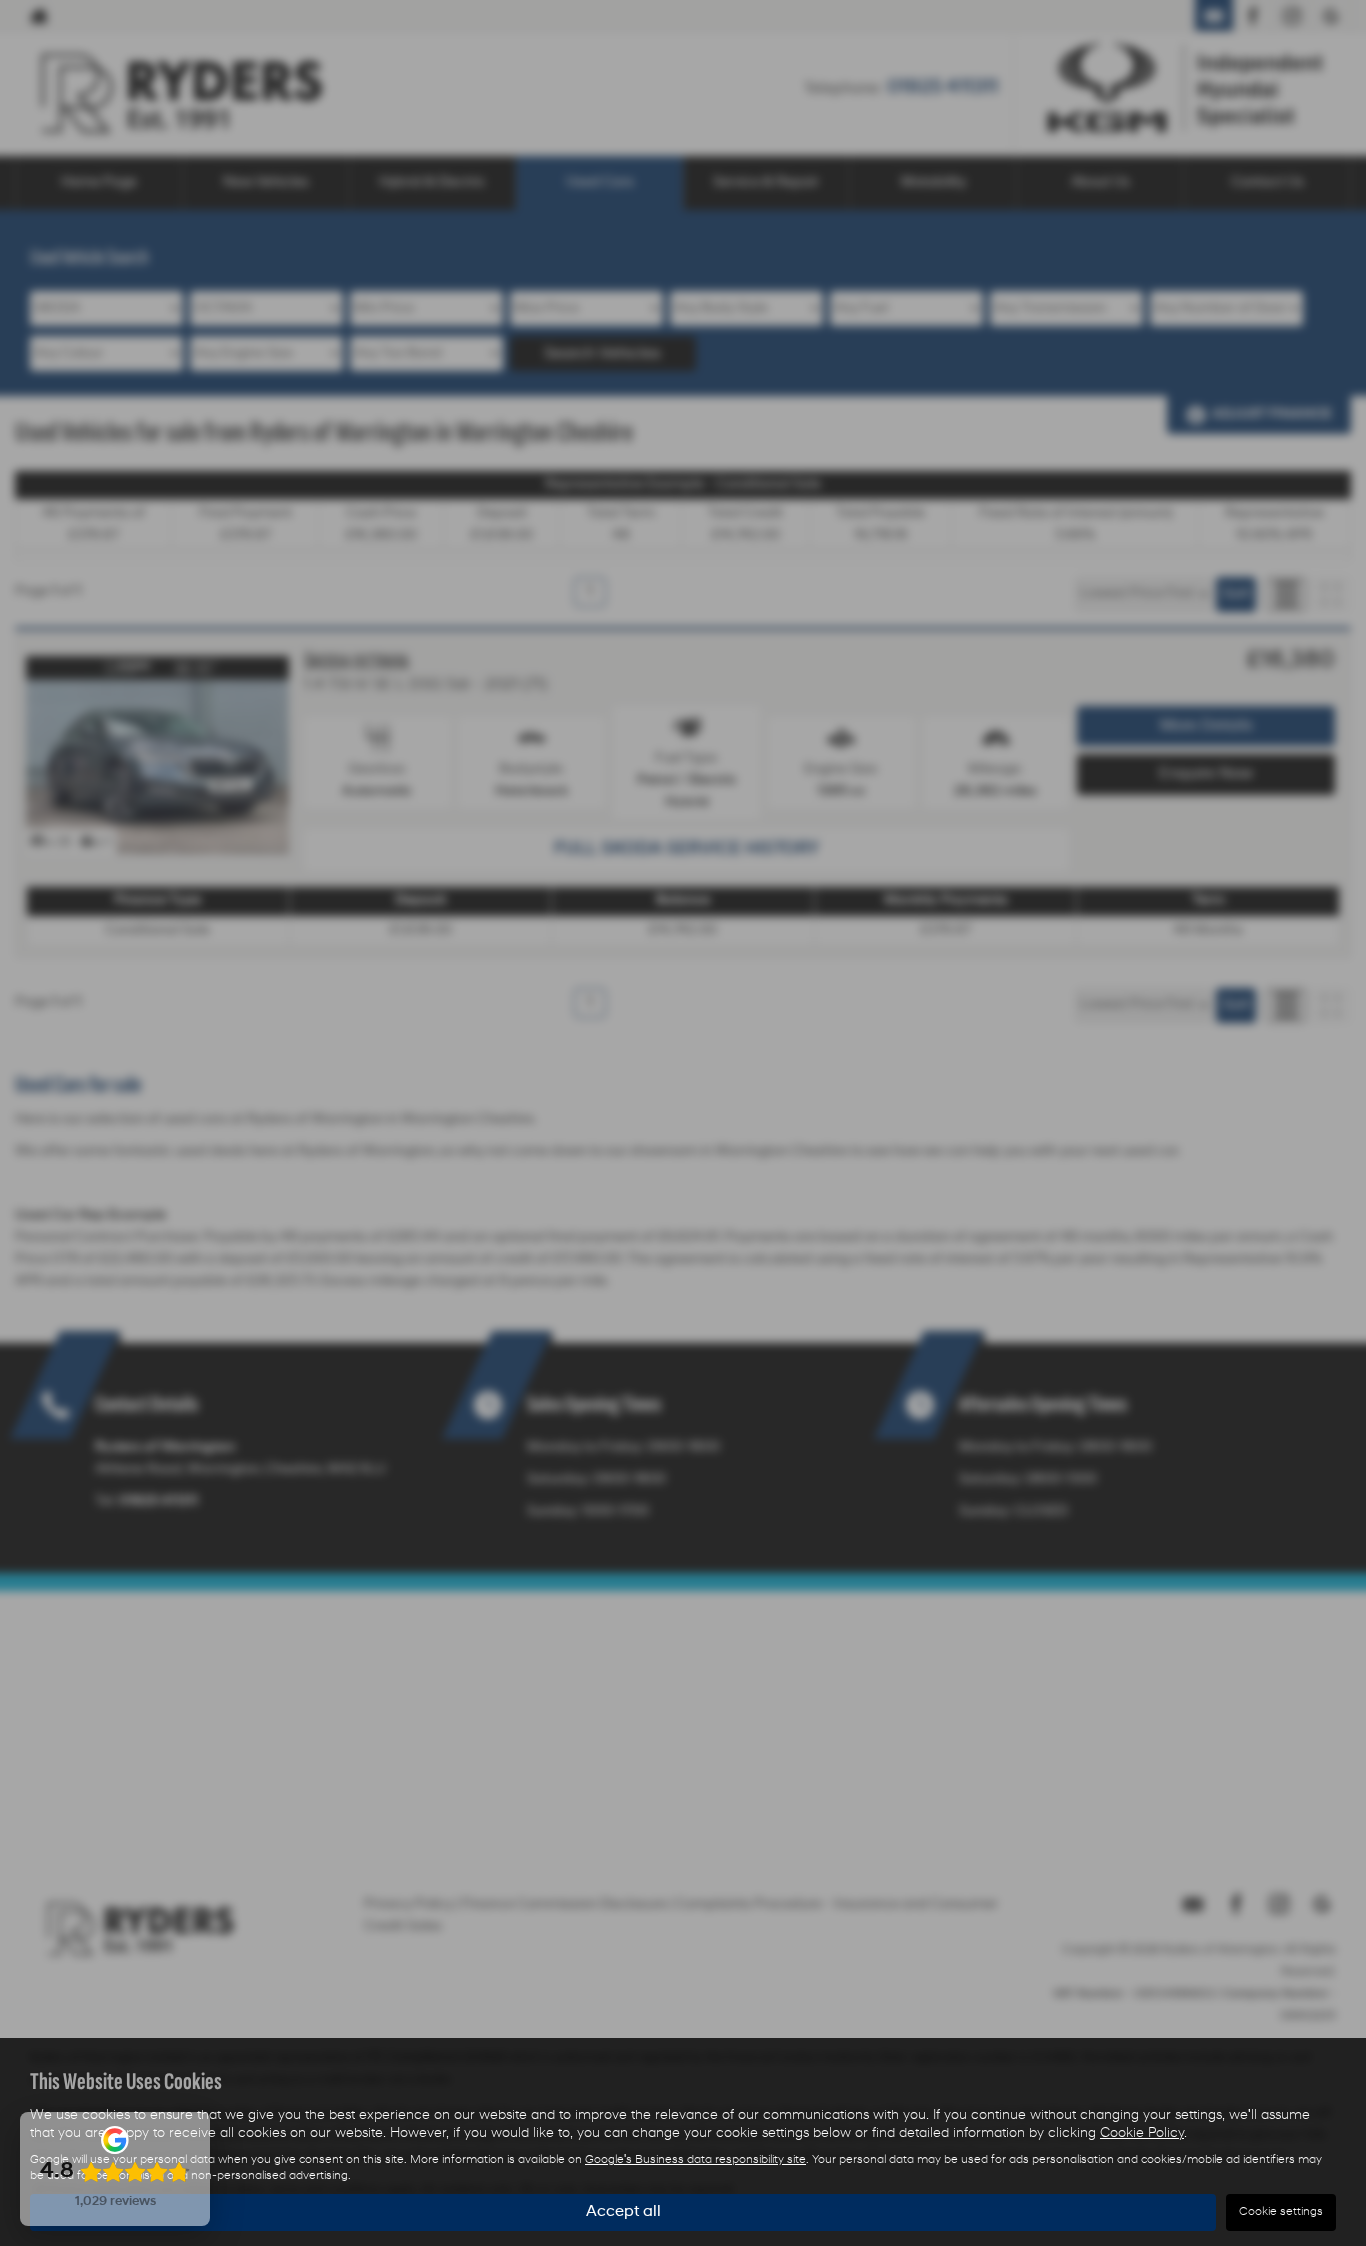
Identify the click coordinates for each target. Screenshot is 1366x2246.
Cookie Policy (1142, 2133)
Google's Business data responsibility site (695, 2160)
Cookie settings (1281, 2212)
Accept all (623, 2212)
